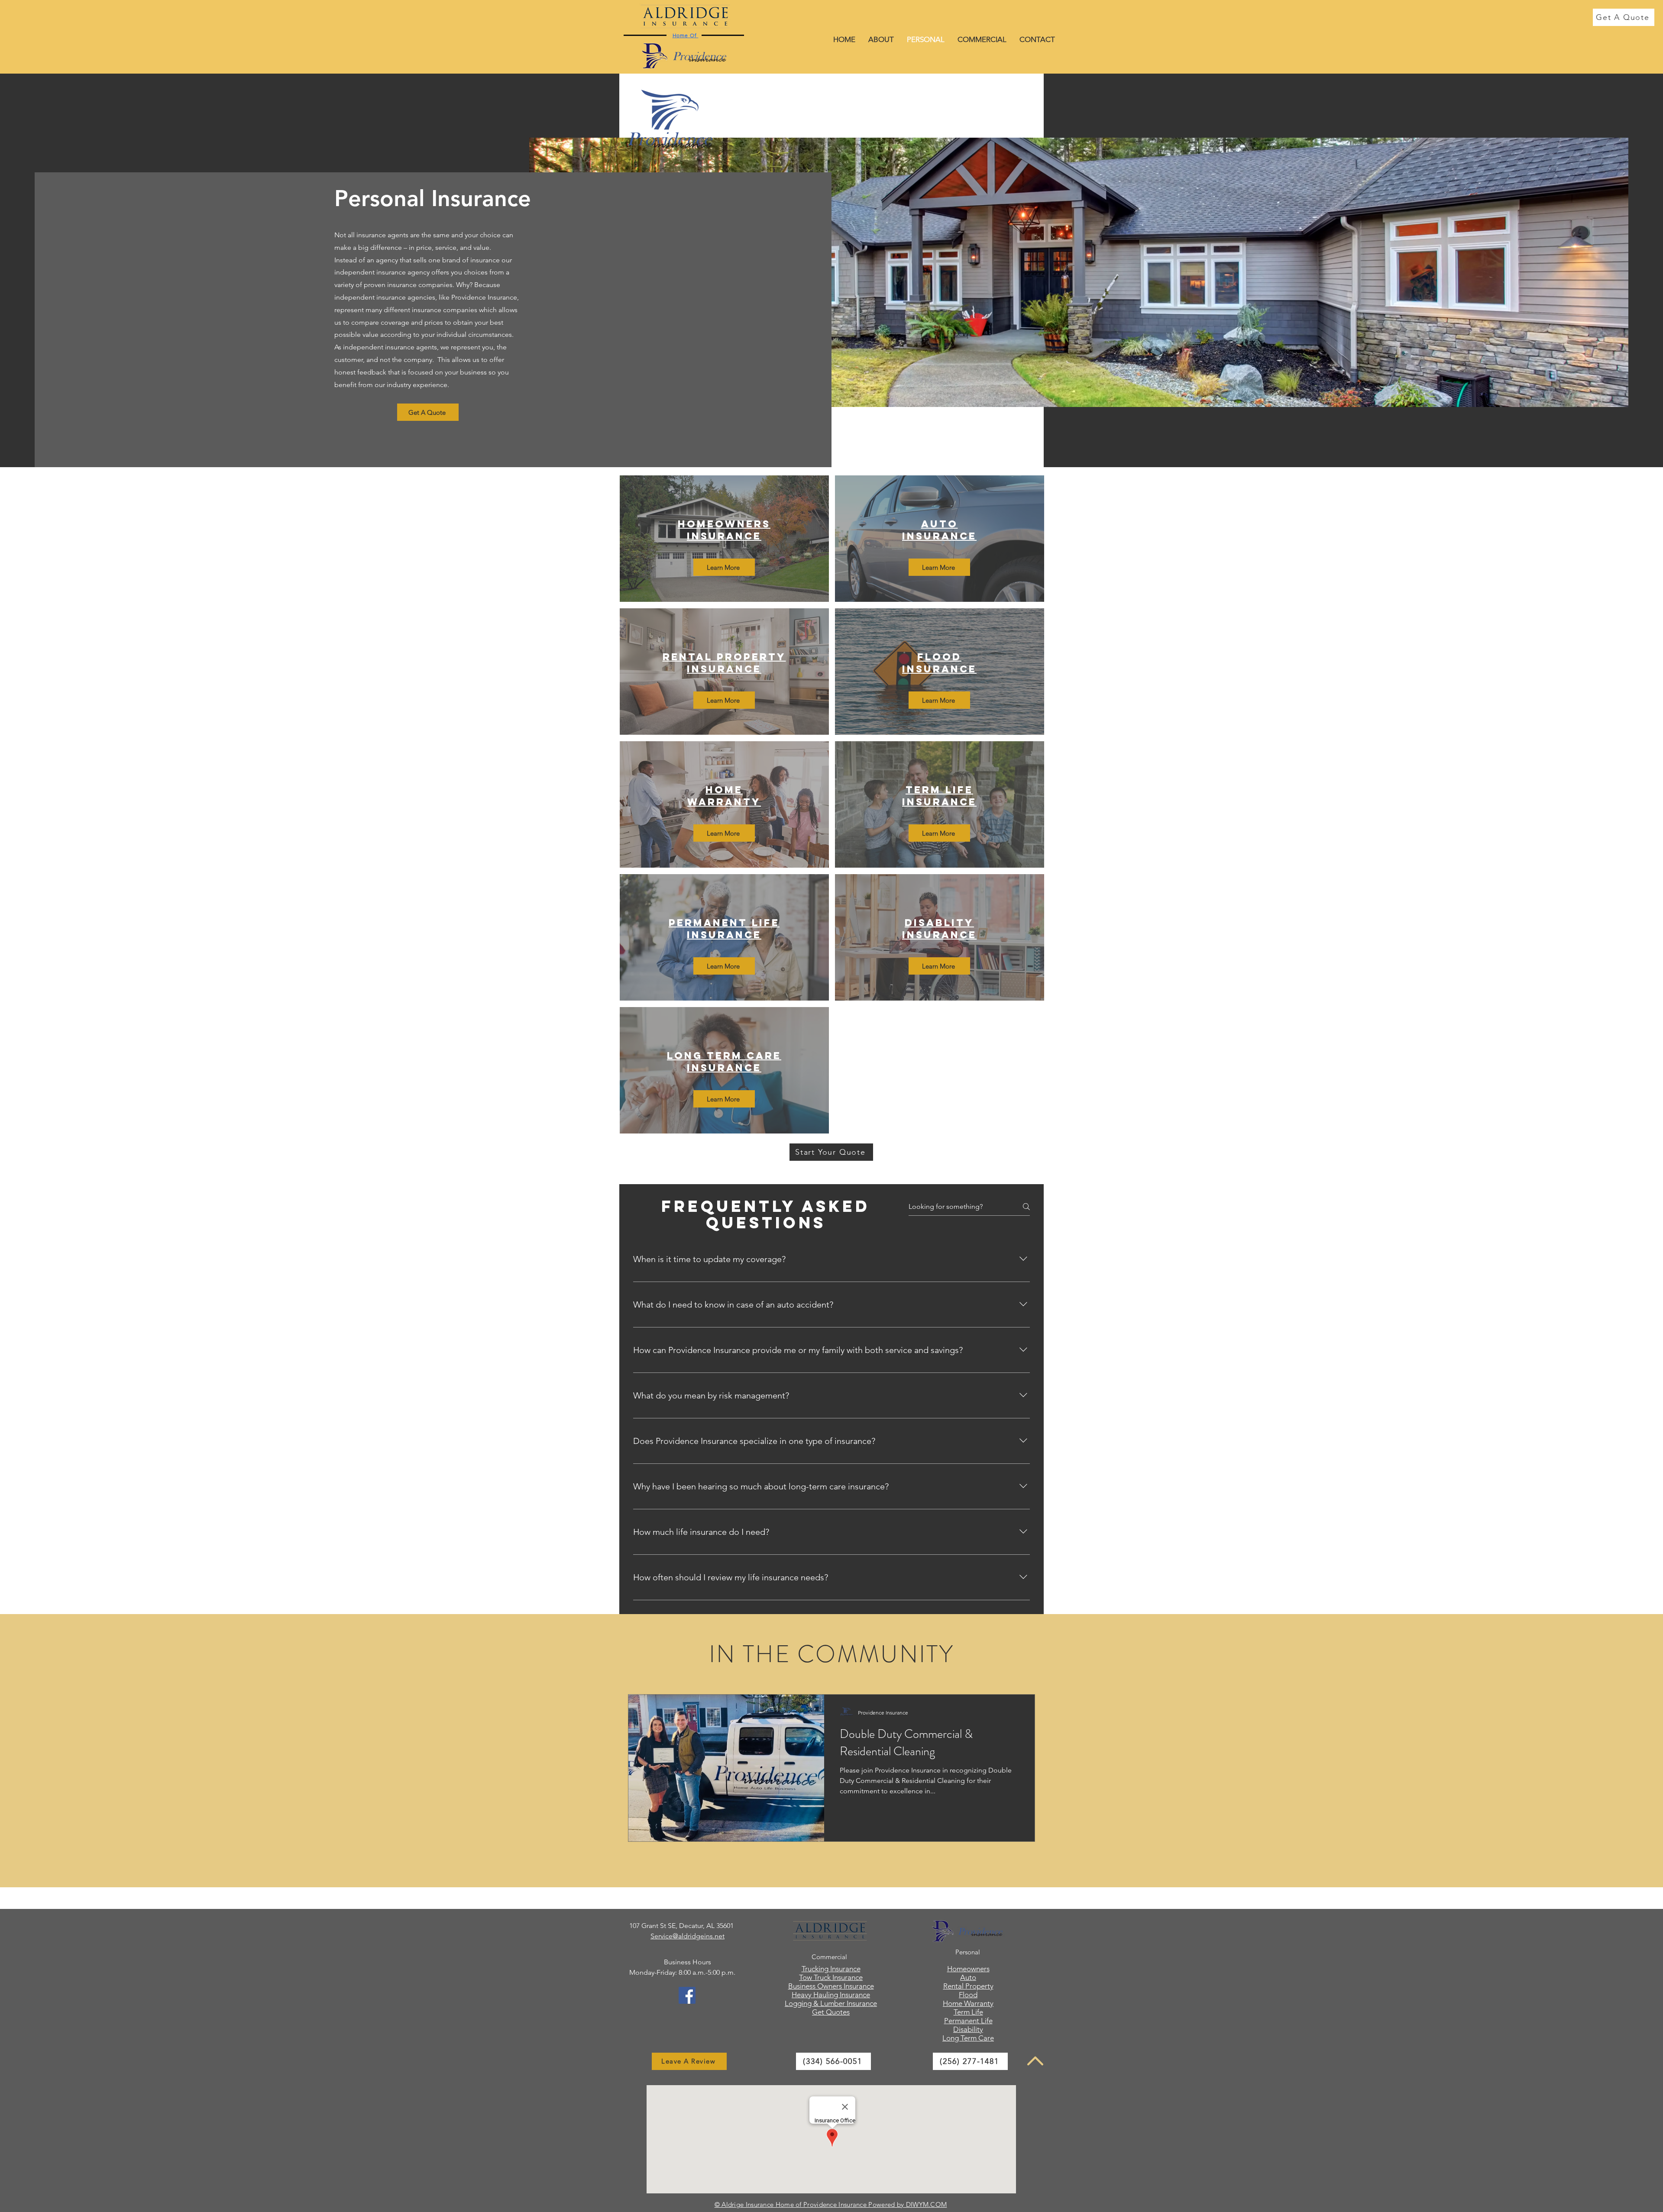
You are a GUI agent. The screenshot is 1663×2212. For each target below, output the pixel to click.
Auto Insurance (939, 530)
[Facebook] (687, 1995)
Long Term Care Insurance (724, 1062)
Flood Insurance (939, 663)
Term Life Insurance (939, 796)
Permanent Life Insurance (724, 929)
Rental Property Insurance (724, 663)
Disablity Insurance (939, 929)
